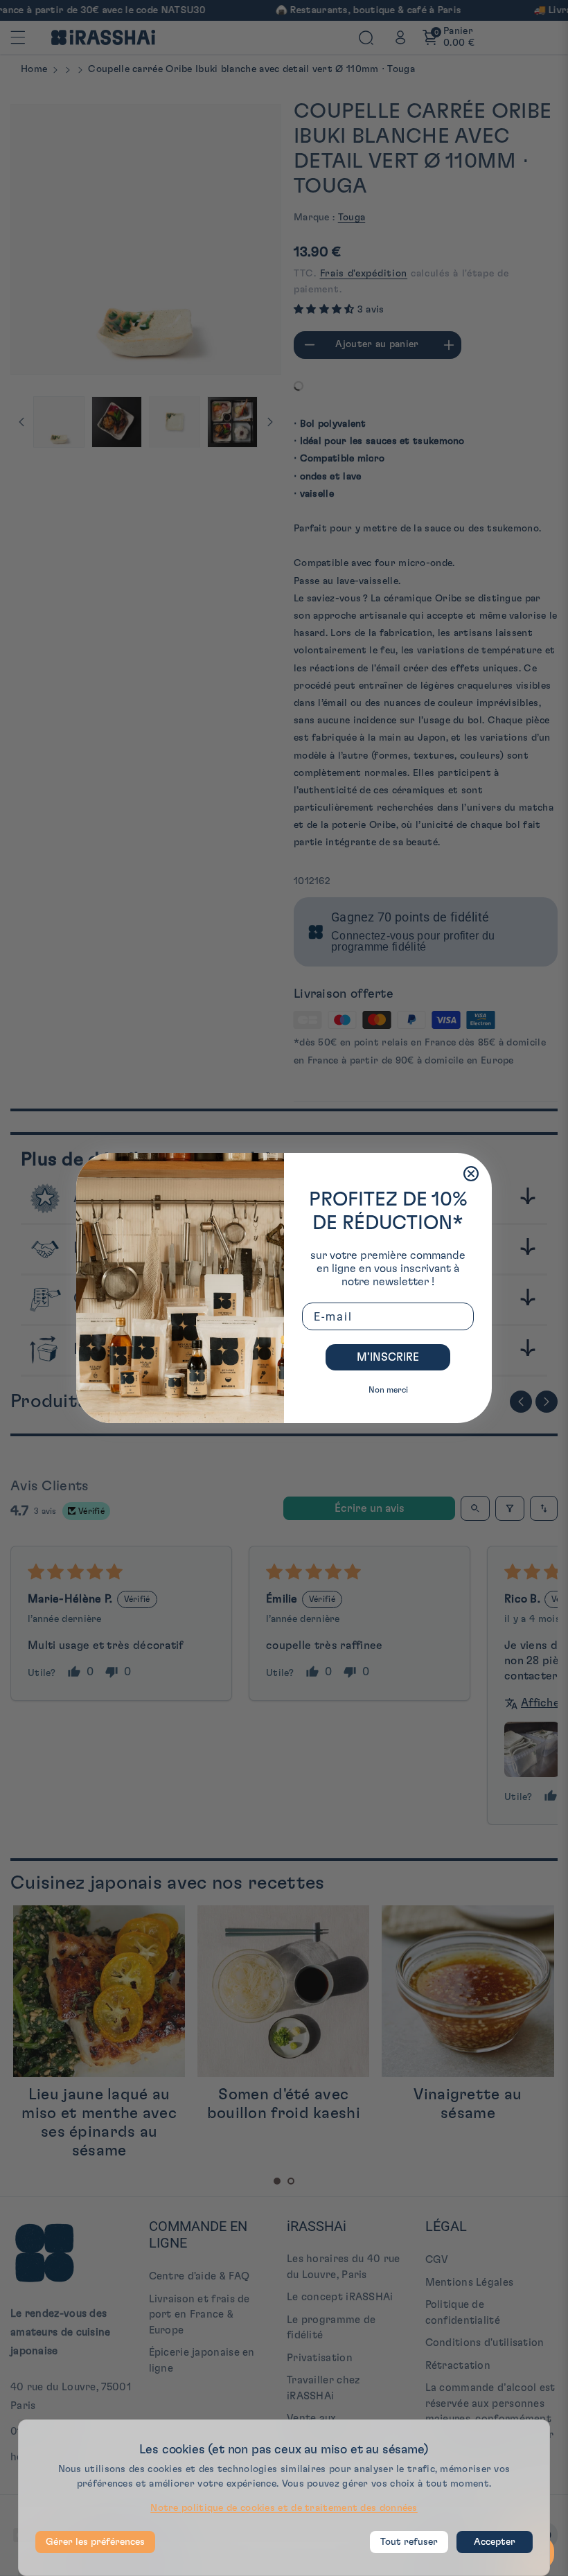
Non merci (388, 1390)
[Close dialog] (471, 1174)
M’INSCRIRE (388, 1357)
